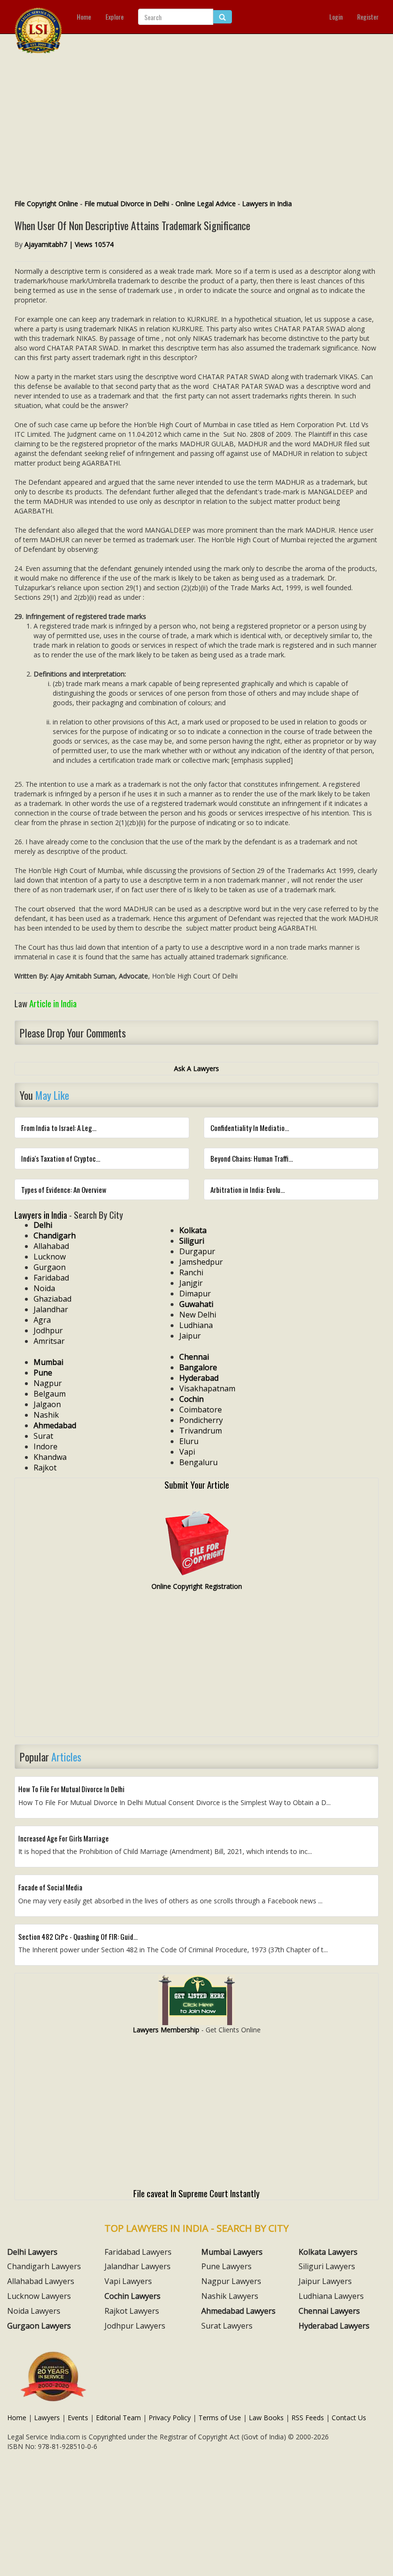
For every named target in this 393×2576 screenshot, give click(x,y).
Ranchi (191, 1272)
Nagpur (48, 1383)
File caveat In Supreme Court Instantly (196, 2193)
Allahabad (51, 1246)
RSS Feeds (308, 2418)
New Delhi (198, 1315)
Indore (46, 1446)
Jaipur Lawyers (325, 2281)
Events (78, 2418)
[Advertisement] (196, 127)
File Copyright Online (46, 204)
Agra (42, 1320)
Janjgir (191, 1283)
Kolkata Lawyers (328, 2252)
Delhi (43, 1225)
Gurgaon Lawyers (39, 2326)
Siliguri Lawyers (327, 2266)
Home (84, 17)
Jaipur (190, 1336)
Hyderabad (199, 1378)
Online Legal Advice (206, 204)
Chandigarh (55, 1236)
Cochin (191, 1399)
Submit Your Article (197, 1484)
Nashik (46, 1415)
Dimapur (195, 1294)
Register (368, 17)
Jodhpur (48, 1330)
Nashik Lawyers (230, 2296)
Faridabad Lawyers (138, 2252)
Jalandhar (51, 1309)
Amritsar (49, 1341)
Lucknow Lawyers (39, 2296)
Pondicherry (201, 1420)
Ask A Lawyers (196, 1068)
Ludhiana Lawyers (331, 2296)
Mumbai (48, 1362)
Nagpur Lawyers (231, 2281)
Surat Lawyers (227, 2326)
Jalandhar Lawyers (138, 2266)
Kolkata (193, 1230)
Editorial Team (118, 2418)
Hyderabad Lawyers (334, 2326)
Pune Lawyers (226, 2266)
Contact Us (349, 2418)
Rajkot (45, 1468)
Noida (44, 1288)
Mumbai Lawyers (232, 2252)
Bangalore (198, 1367)
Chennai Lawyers (329, 2311)
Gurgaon (50, 1267)
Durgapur (197, 1251)
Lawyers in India (267, 204)
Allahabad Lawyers (41, 2281)
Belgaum (50, 1394)
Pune (43, 1373)
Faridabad (51, 1278)
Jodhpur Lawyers (135, 2326)
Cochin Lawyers (133, 2296)
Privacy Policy (170, 2418)
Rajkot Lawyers (132, 2311)
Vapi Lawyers (128, 2281)
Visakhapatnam (207, 1388)
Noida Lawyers (34, 2311)
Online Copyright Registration (197, 1586)
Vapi (187, 1452)
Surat (43, 1436)
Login (336, 17)
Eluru (189, 1441)
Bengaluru (198, 1462)
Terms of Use (220, 2418)
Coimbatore (201, 1410)
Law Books (266, 2418)
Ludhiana (196, 1325)
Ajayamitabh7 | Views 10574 (69, 244)
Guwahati (196, 1304)
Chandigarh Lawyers (44, 2266)
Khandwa (50, 1457)
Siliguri (192, 1241)
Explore (115, 17)
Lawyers (47, 2418)
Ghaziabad (52, 1299)
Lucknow (50, 1257)
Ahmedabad (55, 1425)
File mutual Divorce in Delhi (127, 204)
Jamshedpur (201, 1262)
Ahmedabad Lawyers (238, 2311)
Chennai (194, 1357)
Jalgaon (47, 1404)
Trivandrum (201, 1431)
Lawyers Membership (166, 2030)
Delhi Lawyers (32, 2252)
